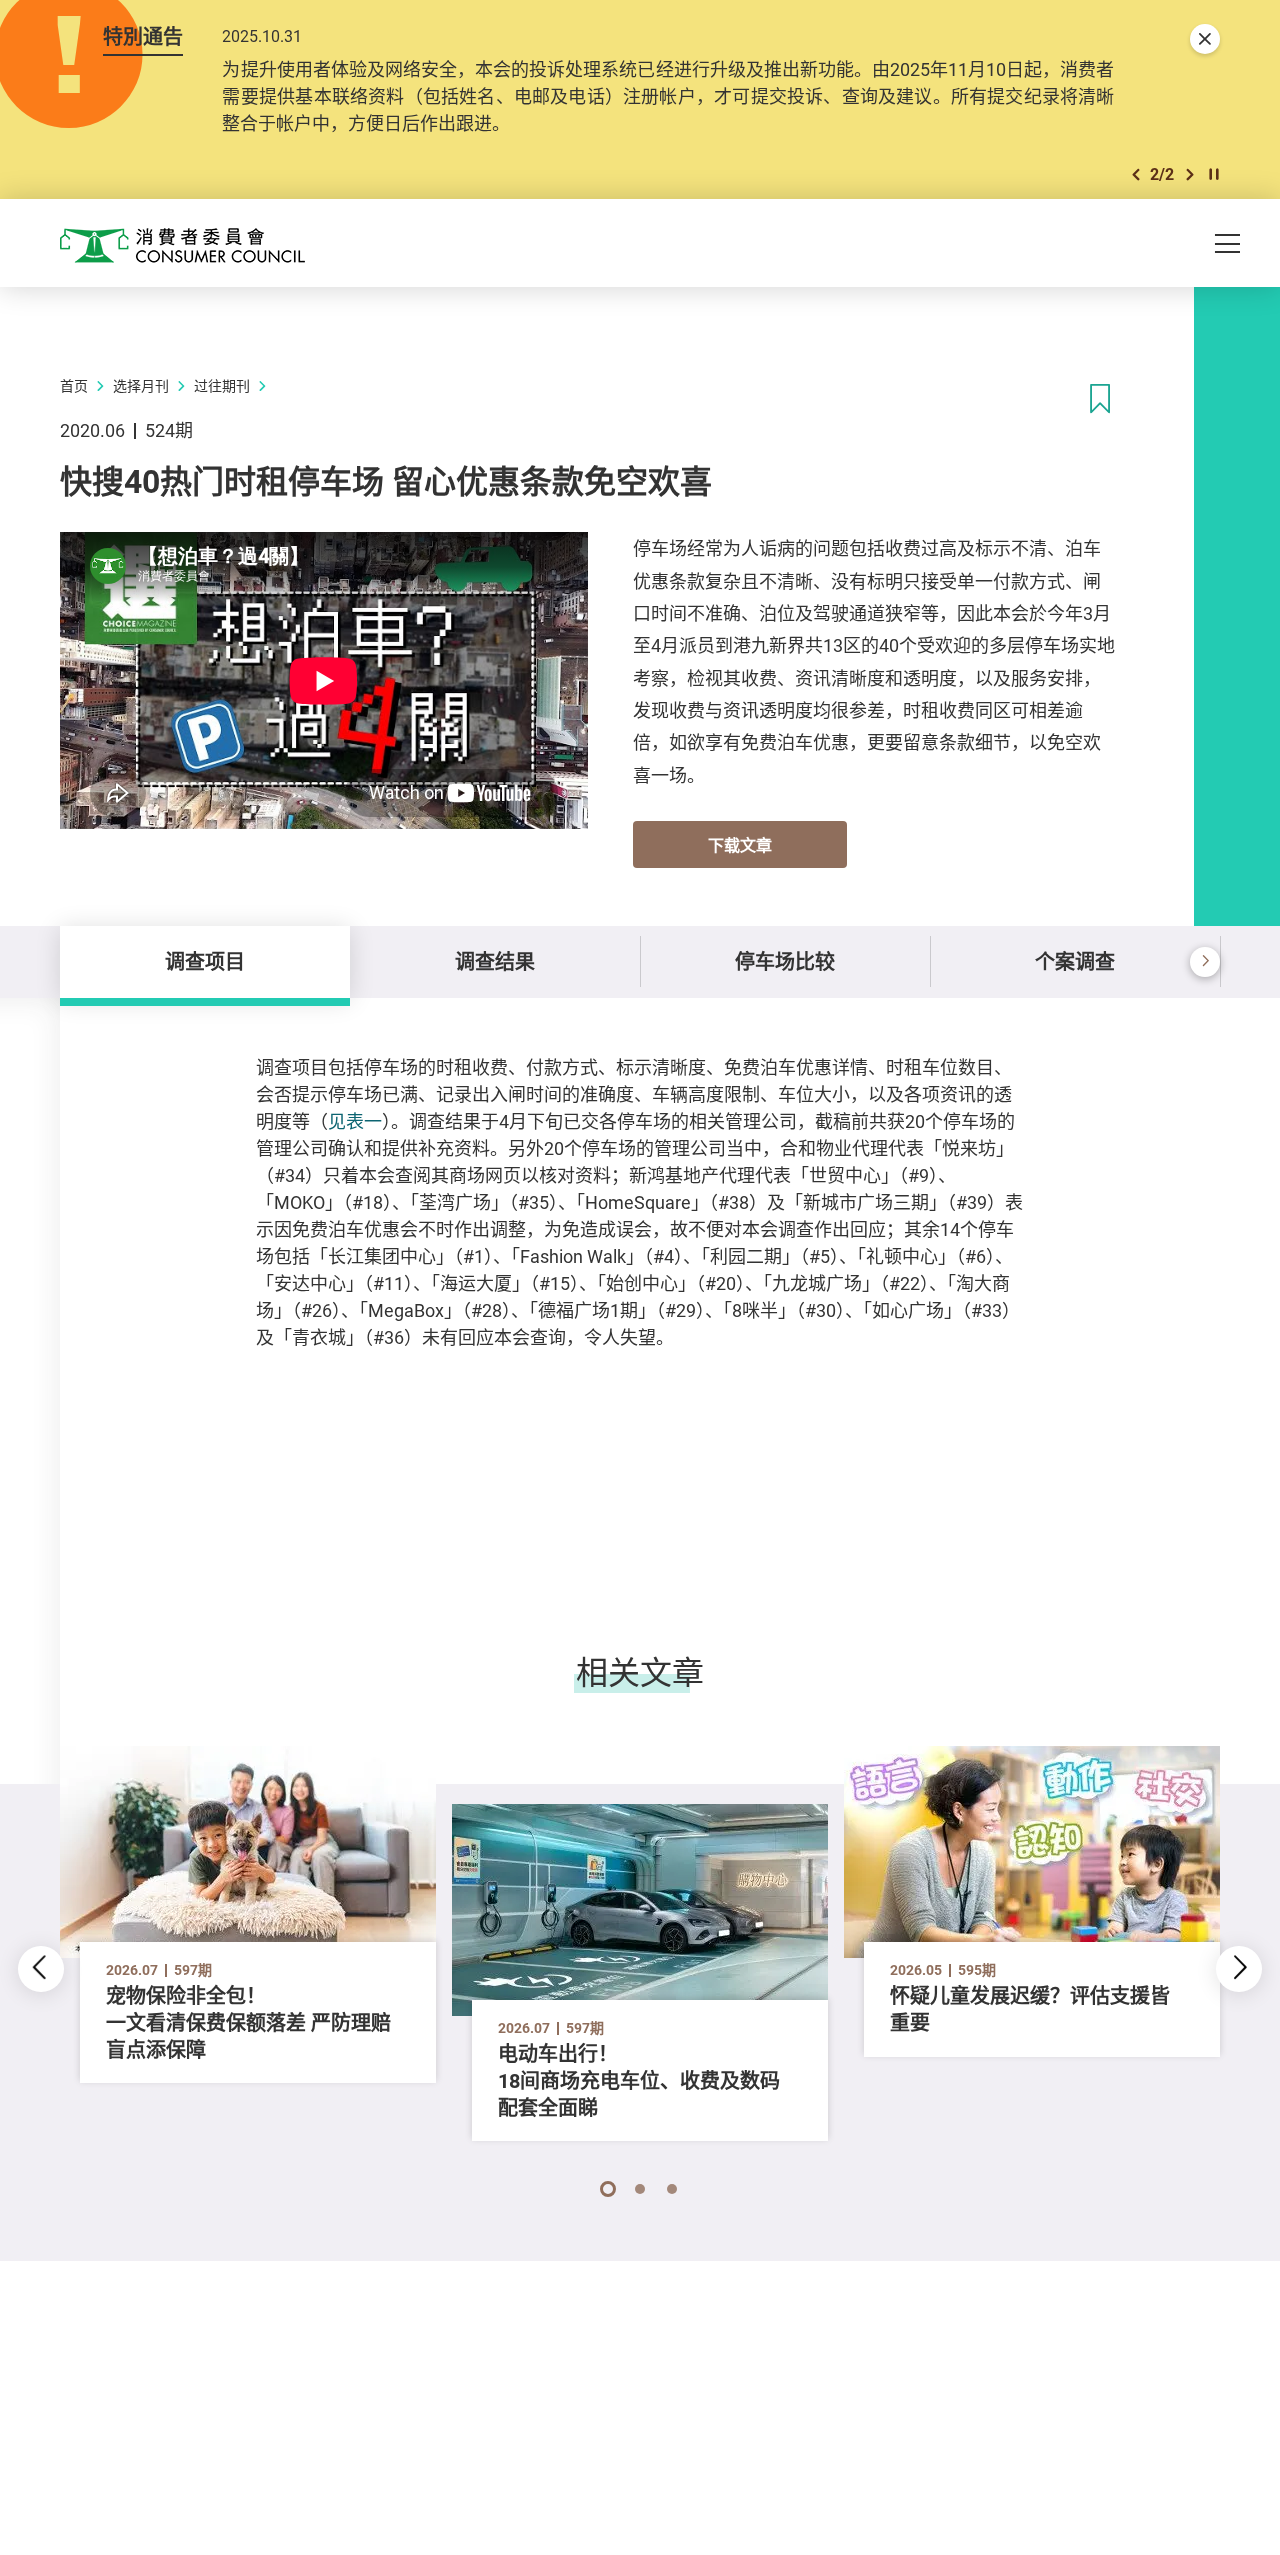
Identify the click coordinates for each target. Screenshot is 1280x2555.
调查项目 (205, 961)
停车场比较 (785, 961)
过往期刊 (222, 385)
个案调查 (1075, 961)
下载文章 (740, 845)
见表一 (355, 1121)
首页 (74, 385)
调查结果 (495, 961)
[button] (1136, 174)
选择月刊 (141, 385)
